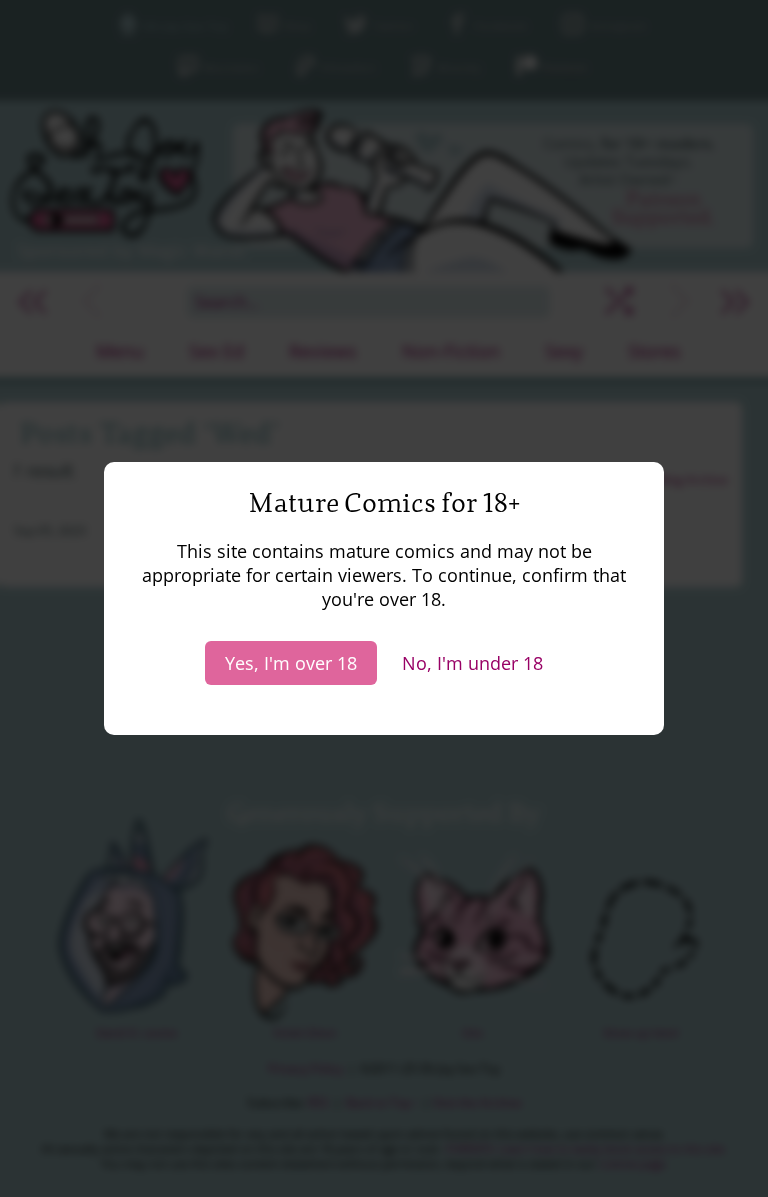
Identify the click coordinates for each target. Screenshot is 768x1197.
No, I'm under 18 (472, 663)
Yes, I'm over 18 (291, 663)
